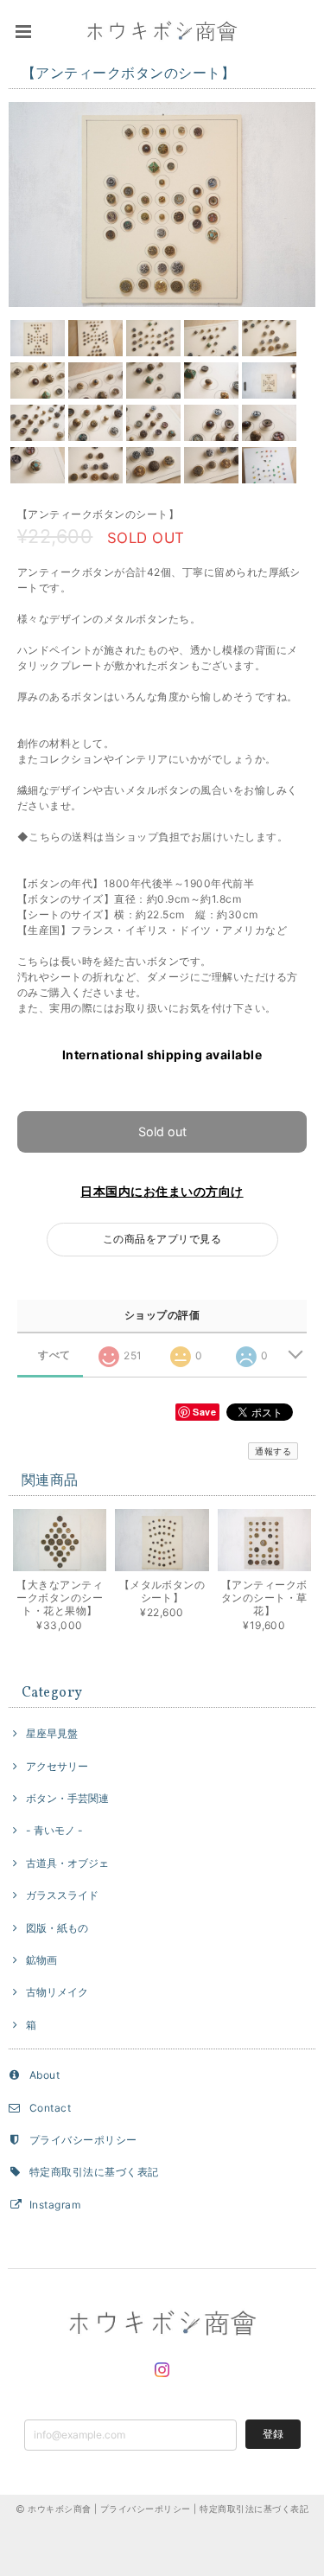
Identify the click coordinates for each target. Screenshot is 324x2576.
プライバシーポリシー (83, 2140)
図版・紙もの (57, 1928)
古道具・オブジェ (67, 1863)
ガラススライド (62, 1895)
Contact (50, 2108)
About (44, 2075)
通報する (273, 1451)
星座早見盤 (52, 1733)
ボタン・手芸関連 (67, 1798)
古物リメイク (57, 1992)
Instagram (55, 2205)
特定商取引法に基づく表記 (94, 2172)
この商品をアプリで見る (162, 1239)
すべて (54, 1355)
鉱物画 (41, 1960)
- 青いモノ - (54, 1830)
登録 (273, 2434)
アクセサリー (57, 1766)
